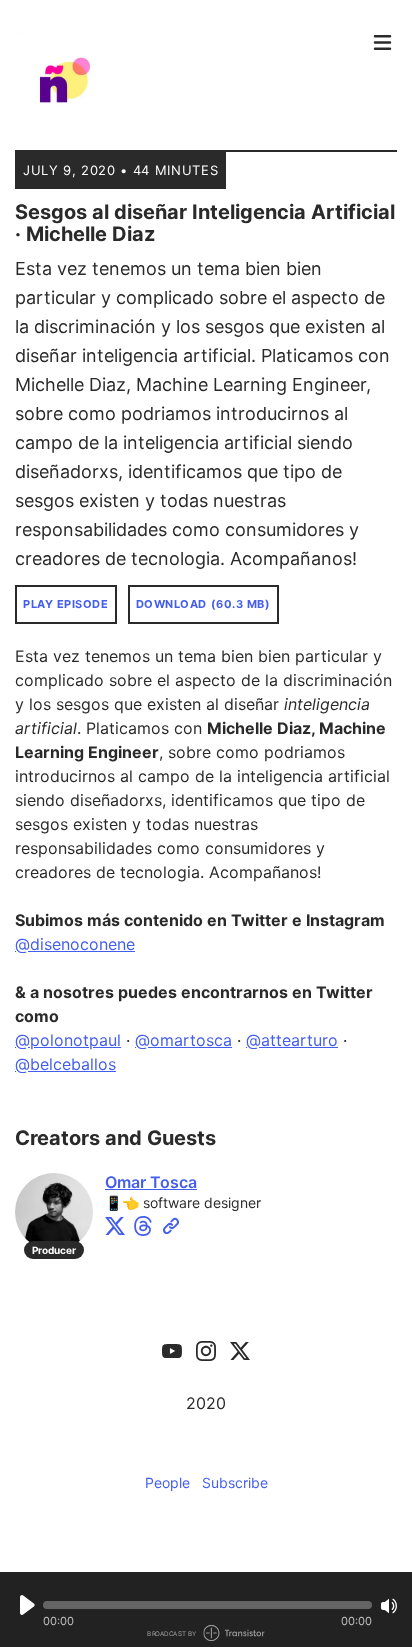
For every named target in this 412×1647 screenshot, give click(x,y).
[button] (207, 1605)
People (167, 1482)
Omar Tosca (151, 1182)
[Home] (187, 80)
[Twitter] (115, 1226)
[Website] (171, 1226)
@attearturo (292, 1040)
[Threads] (143, 1226)
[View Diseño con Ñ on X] (240, 1350)
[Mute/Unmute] (389, 1606)
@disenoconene (75, 944)
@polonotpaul (68, 1040)
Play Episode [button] (66, 604)
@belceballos (65, 1064)
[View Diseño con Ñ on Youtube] (172, 1350)
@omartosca (183, 1040)
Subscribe (235, 1482)
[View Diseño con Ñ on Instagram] (206, 1350)
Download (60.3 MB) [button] (203, 604)
